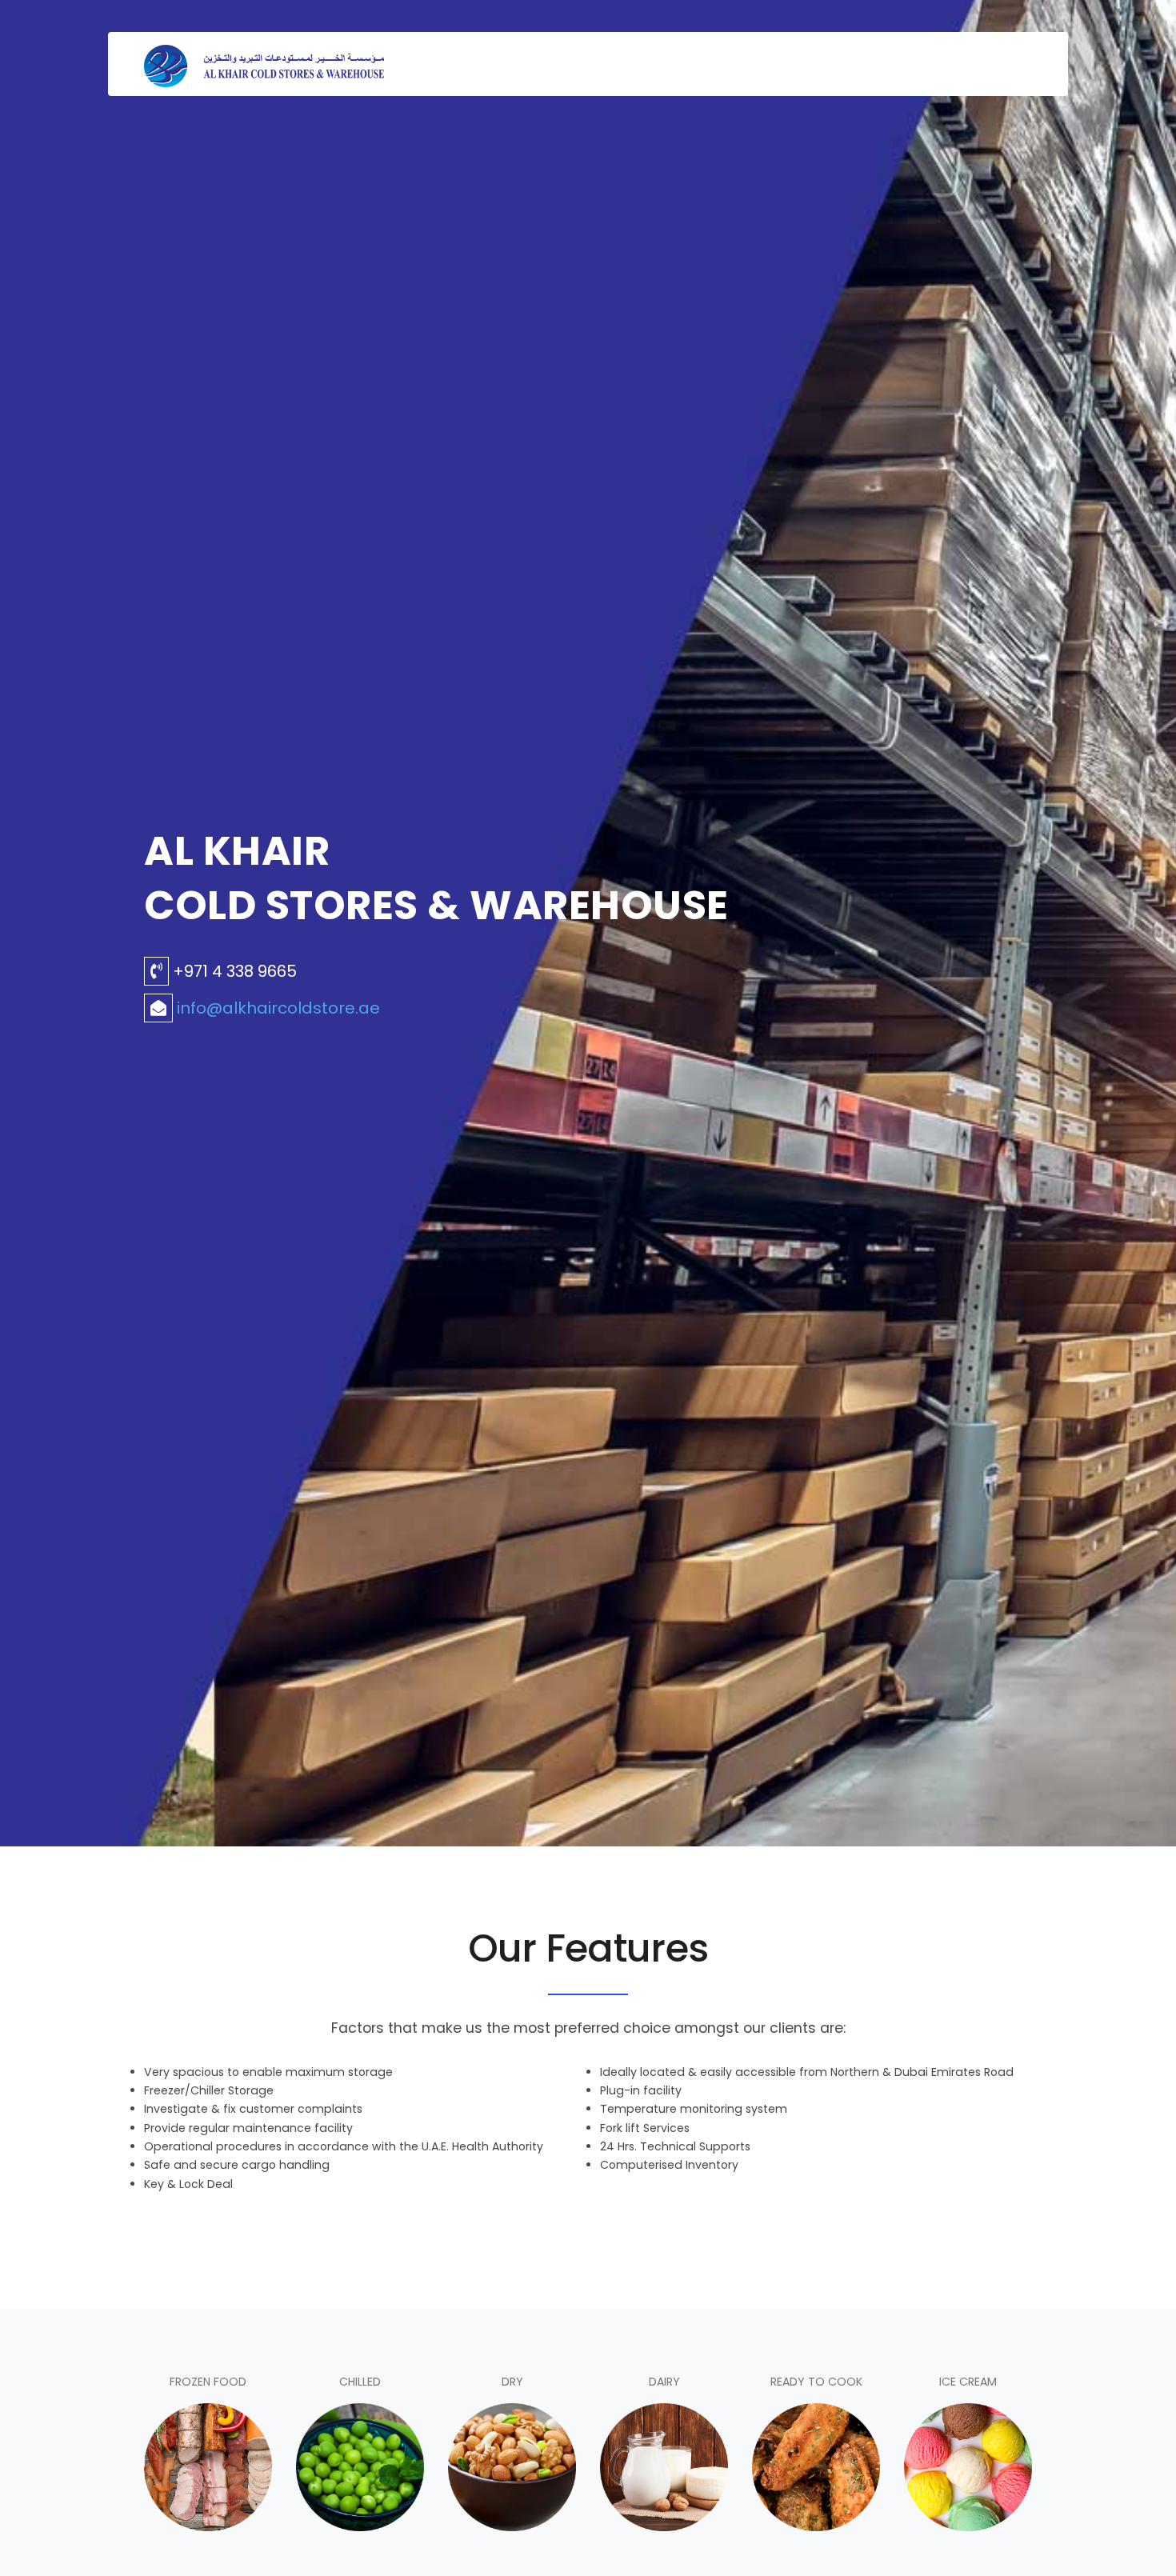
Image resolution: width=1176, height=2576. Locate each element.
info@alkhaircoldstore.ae (278, 1008)
